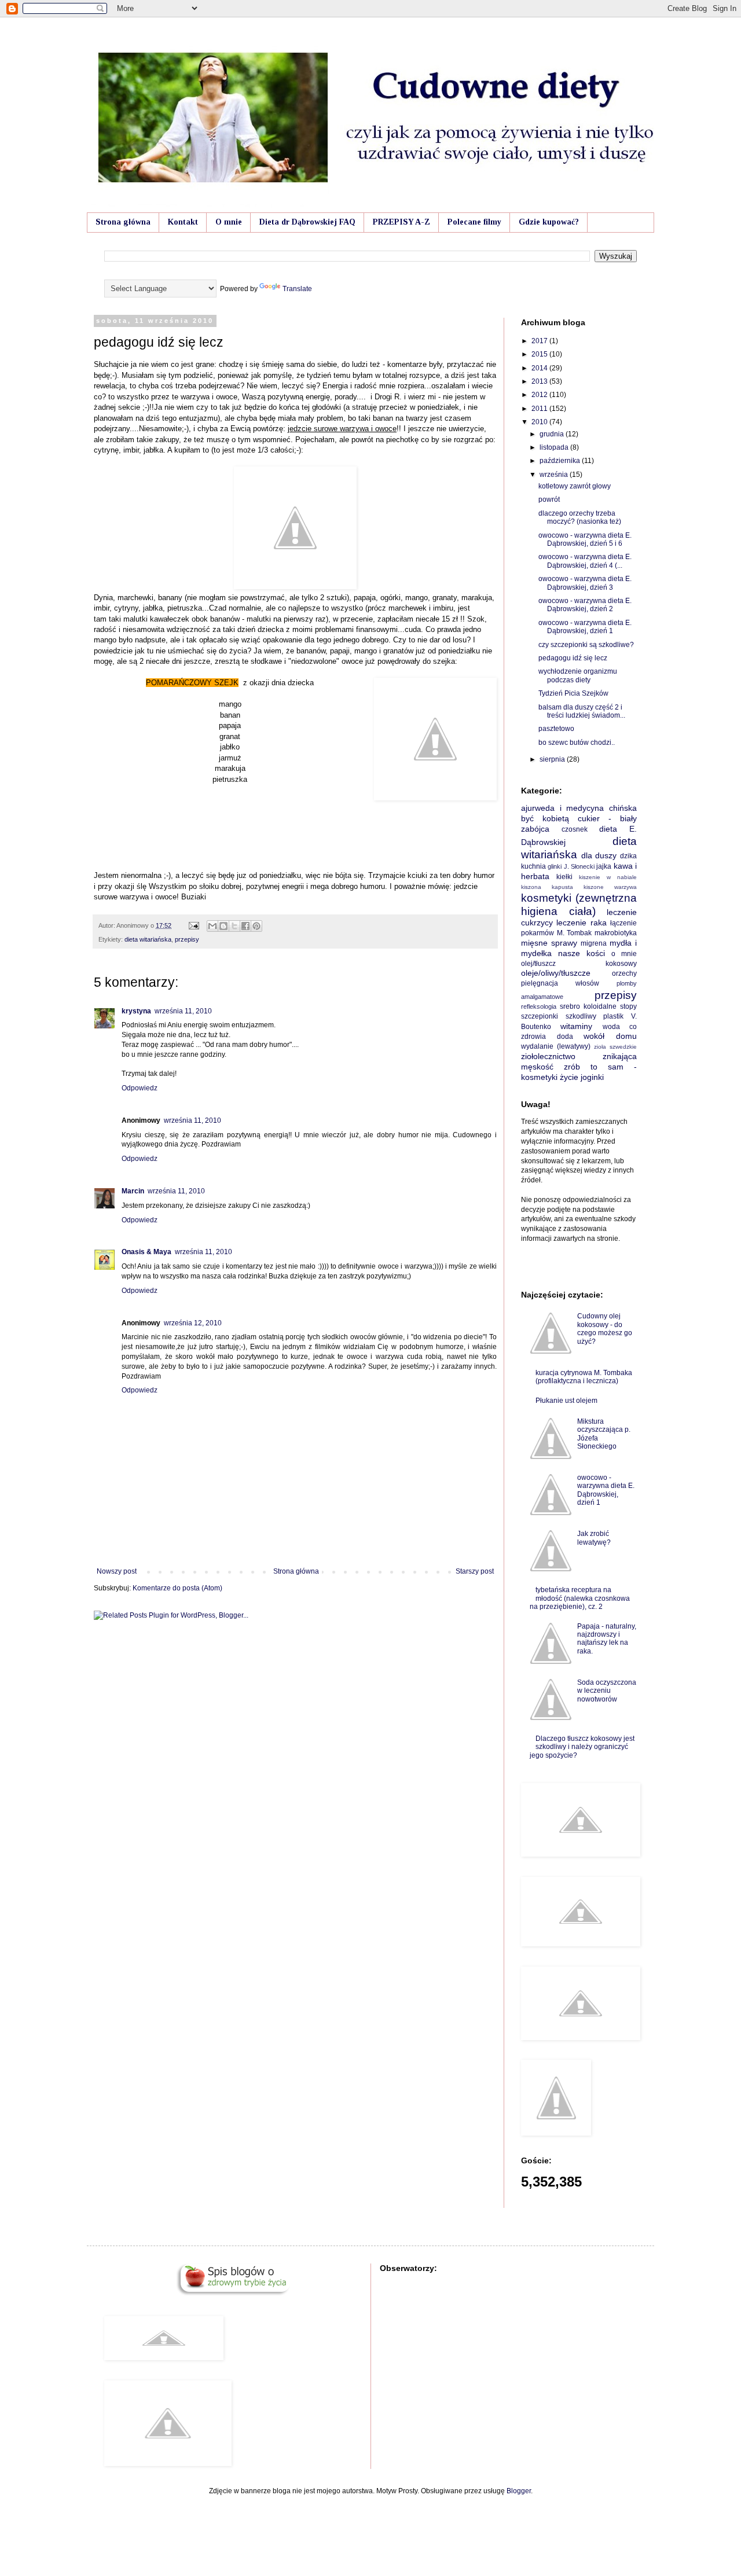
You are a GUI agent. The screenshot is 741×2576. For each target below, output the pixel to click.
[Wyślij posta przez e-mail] (193, 925)
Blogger (519, 2491)
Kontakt (183, 222)
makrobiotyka (616, 933)
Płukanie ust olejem (566, 1401)
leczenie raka (581, 923)
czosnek (575, 829)
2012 (540, 395)
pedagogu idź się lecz (573, 658)
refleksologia (539, 1006)
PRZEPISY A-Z (401, 222)
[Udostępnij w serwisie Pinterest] (256, 926)
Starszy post (475, 1571)
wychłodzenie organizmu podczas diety (578, 675)
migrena (594, 943)
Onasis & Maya (146, 1252)
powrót (549, 499)
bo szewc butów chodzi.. (577, 743)
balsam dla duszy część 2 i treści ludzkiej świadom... (582, 711)
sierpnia (553, 759)
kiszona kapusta (547, 887)
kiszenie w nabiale (608, 877)
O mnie (229, 222)
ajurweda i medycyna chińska (579, 808)
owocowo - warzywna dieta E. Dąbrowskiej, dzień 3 (585, 583)
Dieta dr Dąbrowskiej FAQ (307, 222)
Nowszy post (117, 1571)
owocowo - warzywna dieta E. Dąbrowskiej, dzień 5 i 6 (585, 539)
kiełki (564, 877)
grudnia (553, 434)
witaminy (576, 1026)
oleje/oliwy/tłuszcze (556, 973)
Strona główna (123, 222)
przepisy (187, 939)
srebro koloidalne (588, 1006)
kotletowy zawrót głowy (575, 486)
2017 (540, 341)
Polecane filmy (474, 222)
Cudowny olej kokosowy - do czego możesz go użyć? (605, 1329)
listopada (555, 447)
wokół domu (610, 1036)
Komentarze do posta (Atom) (177, 1588)
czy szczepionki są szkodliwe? (586, 645)
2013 (540, 381)
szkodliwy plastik (595, 1016)
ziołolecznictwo (548, 1056)
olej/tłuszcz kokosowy (579, 964)
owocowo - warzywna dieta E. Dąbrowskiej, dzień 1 (585, 627)
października (561, 461)
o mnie (624, 954)
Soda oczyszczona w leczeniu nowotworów (607, 1691)
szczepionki (540, 1016)
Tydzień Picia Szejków (573, 693)
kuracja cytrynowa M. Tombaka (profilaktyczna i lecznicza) (584, 1377)
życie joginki (582, 1077)
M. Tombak (575, 933)
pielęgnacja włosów (560, 983)
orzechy (624, 973)
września (555, 475)
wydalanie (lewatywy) (556, 1046)
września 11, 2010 (183, 1011)
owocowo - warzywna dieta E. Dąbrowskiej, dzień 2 (585, 605)
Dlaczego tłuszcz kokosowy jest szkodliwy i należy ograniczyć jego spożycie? (582, 1747)
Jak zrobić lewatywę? (594, 1538)
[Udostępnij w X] (234, 926)
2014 (540, 368)
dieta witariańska (148, 939)
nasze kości (582, 953)
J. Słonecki (579, 866)
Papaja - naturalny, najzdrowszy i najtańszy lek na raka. (607, 1639)
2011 (540, 409)
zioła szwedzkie (615, 1047)
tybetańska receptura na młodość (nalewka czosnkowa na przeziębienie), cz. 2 (580, 1598)
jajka (604, 866)
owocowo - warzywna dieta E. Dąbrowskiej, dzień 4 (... (585, 561)
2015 (540, 354)
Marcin (133, 1191)
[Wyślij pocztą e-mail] (212, 926)
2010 (540, 422)
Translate (297, 289)
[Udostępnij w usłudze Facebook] (245, 926)
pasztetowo (556, 729)
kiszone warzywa (610, 887)
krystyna (136, 1011)
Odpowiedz (140, 1088)
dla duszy (599, 855)
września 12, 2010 (193, 1323)
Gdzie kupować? (549, 222)
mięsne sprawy (549, 943)
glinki (555, 866)
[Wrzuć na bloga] (223, 926)
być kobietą (545, 818)
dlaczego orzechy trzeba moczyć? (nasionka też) (580, 517)
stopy (628, 1006)
